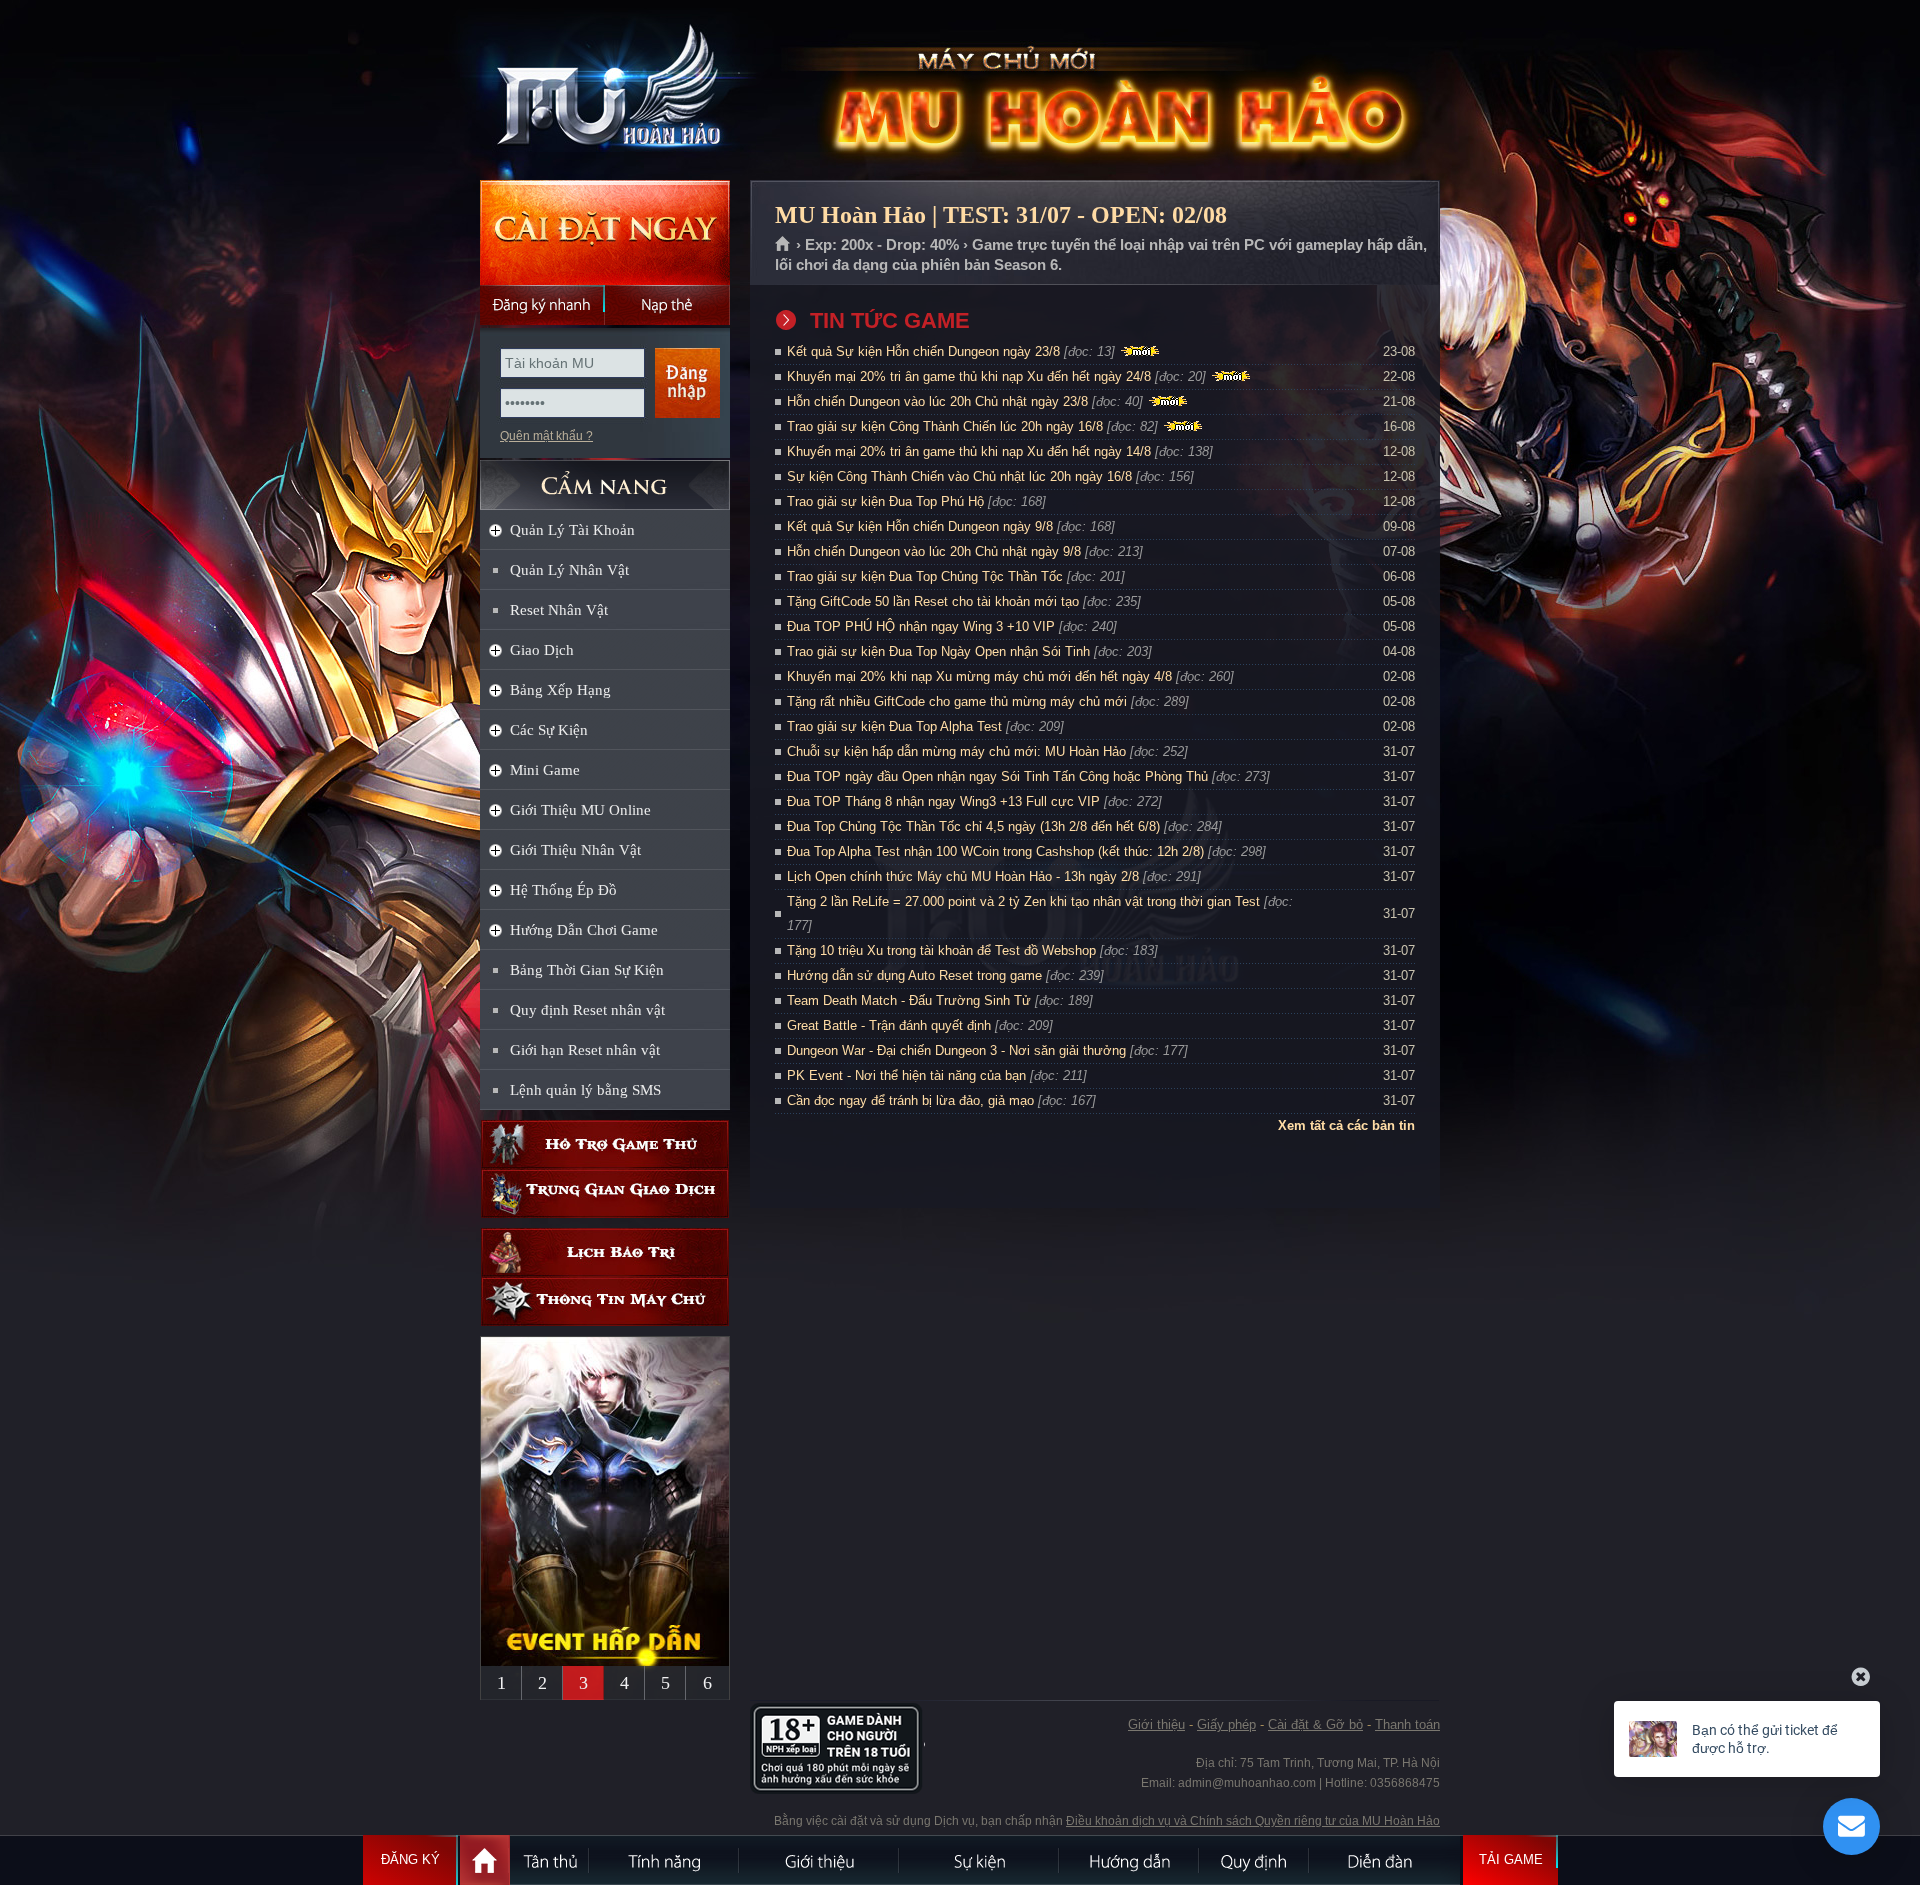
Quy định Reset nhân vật (587, 1010)
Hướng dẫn (1130, 1860)
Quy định (1255, 1860)
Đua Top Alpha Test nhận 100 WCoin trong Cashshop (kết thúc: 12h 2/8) (995, 851)
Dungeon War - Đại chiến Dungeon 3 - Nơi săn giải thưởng (956, 1050)
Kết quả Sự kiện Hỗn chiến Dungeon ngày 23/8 (923, 351)
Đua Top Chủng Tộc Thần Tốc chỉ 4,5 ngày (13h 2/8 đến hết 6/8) (973, 826)
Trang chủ (783, 245)
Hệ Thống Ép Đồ (563, 890)
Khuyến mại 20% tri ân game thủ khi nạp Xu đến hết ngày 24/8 (969, 376)
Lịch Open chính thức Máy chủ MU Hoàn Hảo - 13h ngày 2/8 (963, 876)
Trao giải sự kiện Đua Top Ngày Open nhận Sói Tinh (938, 651)
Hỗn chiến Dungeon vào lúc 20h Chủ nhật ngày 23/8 (937, 401)
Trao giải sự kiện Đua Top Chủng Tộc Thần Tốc (925, 576)
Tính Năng (665, 1860)
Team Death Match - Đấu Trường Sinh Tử (909, 1000)
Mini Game (545, 770)
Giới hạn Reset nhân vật (585, 1050)
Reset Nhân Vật (559, 610)
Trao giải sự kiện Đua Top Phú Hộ (885, 501)
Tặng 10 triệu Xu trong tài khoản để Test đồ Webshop (941, 950)
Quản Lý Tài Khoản (572, 530)
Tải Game (1511, 1859)
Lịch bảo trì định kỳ (605, 1252)
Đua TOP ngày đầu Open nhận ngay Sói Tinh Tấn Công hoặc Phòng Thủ (997, 776)
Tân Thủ (550, 1860)
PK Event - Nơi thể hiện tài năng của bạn (906, 1075)
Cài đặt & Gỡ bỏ (1315, 1724)
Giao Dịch (542, 650)
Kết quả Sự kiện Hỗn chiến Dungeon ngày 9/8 (920, 526)
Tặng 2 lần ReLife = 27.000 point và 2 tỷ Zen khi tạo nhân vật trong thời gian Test (1023, 901)
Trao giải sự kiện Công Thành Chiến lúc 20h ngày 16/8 (945, 426)
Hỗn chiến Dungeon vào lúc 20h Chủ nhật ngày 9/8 (934, 551)
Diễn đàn (1385, 1860)
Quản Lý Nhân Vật (569, 570)
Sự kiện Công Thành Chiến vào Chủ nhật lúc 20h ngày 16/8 (959, 476)
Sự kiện (980, 1860)
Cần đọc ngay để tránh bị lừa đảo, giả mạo (910, 1100)
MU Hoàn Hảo (604, 91)
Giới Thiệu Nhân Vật (575, 850)
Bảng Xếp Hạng (560, 690)
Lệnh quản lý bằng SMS (585, 1090)
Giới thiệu (1156, 1724)
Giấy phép (1226, 1724)
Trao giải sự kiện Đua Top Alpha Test (894, 726)
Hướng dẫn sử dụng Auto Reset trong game (914, 975)
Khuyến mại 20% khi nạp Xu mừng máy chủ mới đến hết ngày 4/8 (979, 676)
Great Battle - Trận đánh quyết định (889, 1025)
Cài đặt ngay (605, 232)
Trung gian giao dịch (605, 1193)
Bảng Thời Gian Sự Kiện (587, 970)
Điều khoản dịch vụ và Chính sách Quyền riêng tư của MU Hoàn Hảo (1253, 1821)
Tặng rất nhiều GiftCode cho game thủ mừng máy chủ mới (957, 701)
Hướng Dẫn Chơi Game (584, 930)
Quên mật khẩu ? (546, 436)
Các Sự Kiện (549, 730)
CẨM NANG (605, 476)
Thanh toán (1407, 1724)
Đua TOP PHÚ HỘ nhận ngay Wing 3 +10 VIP (921, 626)
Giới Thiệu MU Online (580, 810)
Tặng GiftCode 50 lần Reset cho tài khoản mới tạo (933, 601)
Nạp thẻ (667, 305)
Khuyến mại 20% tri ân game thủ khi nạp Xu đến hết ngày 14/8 (969, 451)
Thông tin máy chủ (605, 1301)
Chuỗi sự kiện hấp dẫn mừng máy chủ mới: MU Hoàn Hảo (956, 751)
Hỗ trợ (605, 1144)
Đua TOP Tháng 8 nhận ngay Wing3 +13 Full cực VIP (943, 801)
